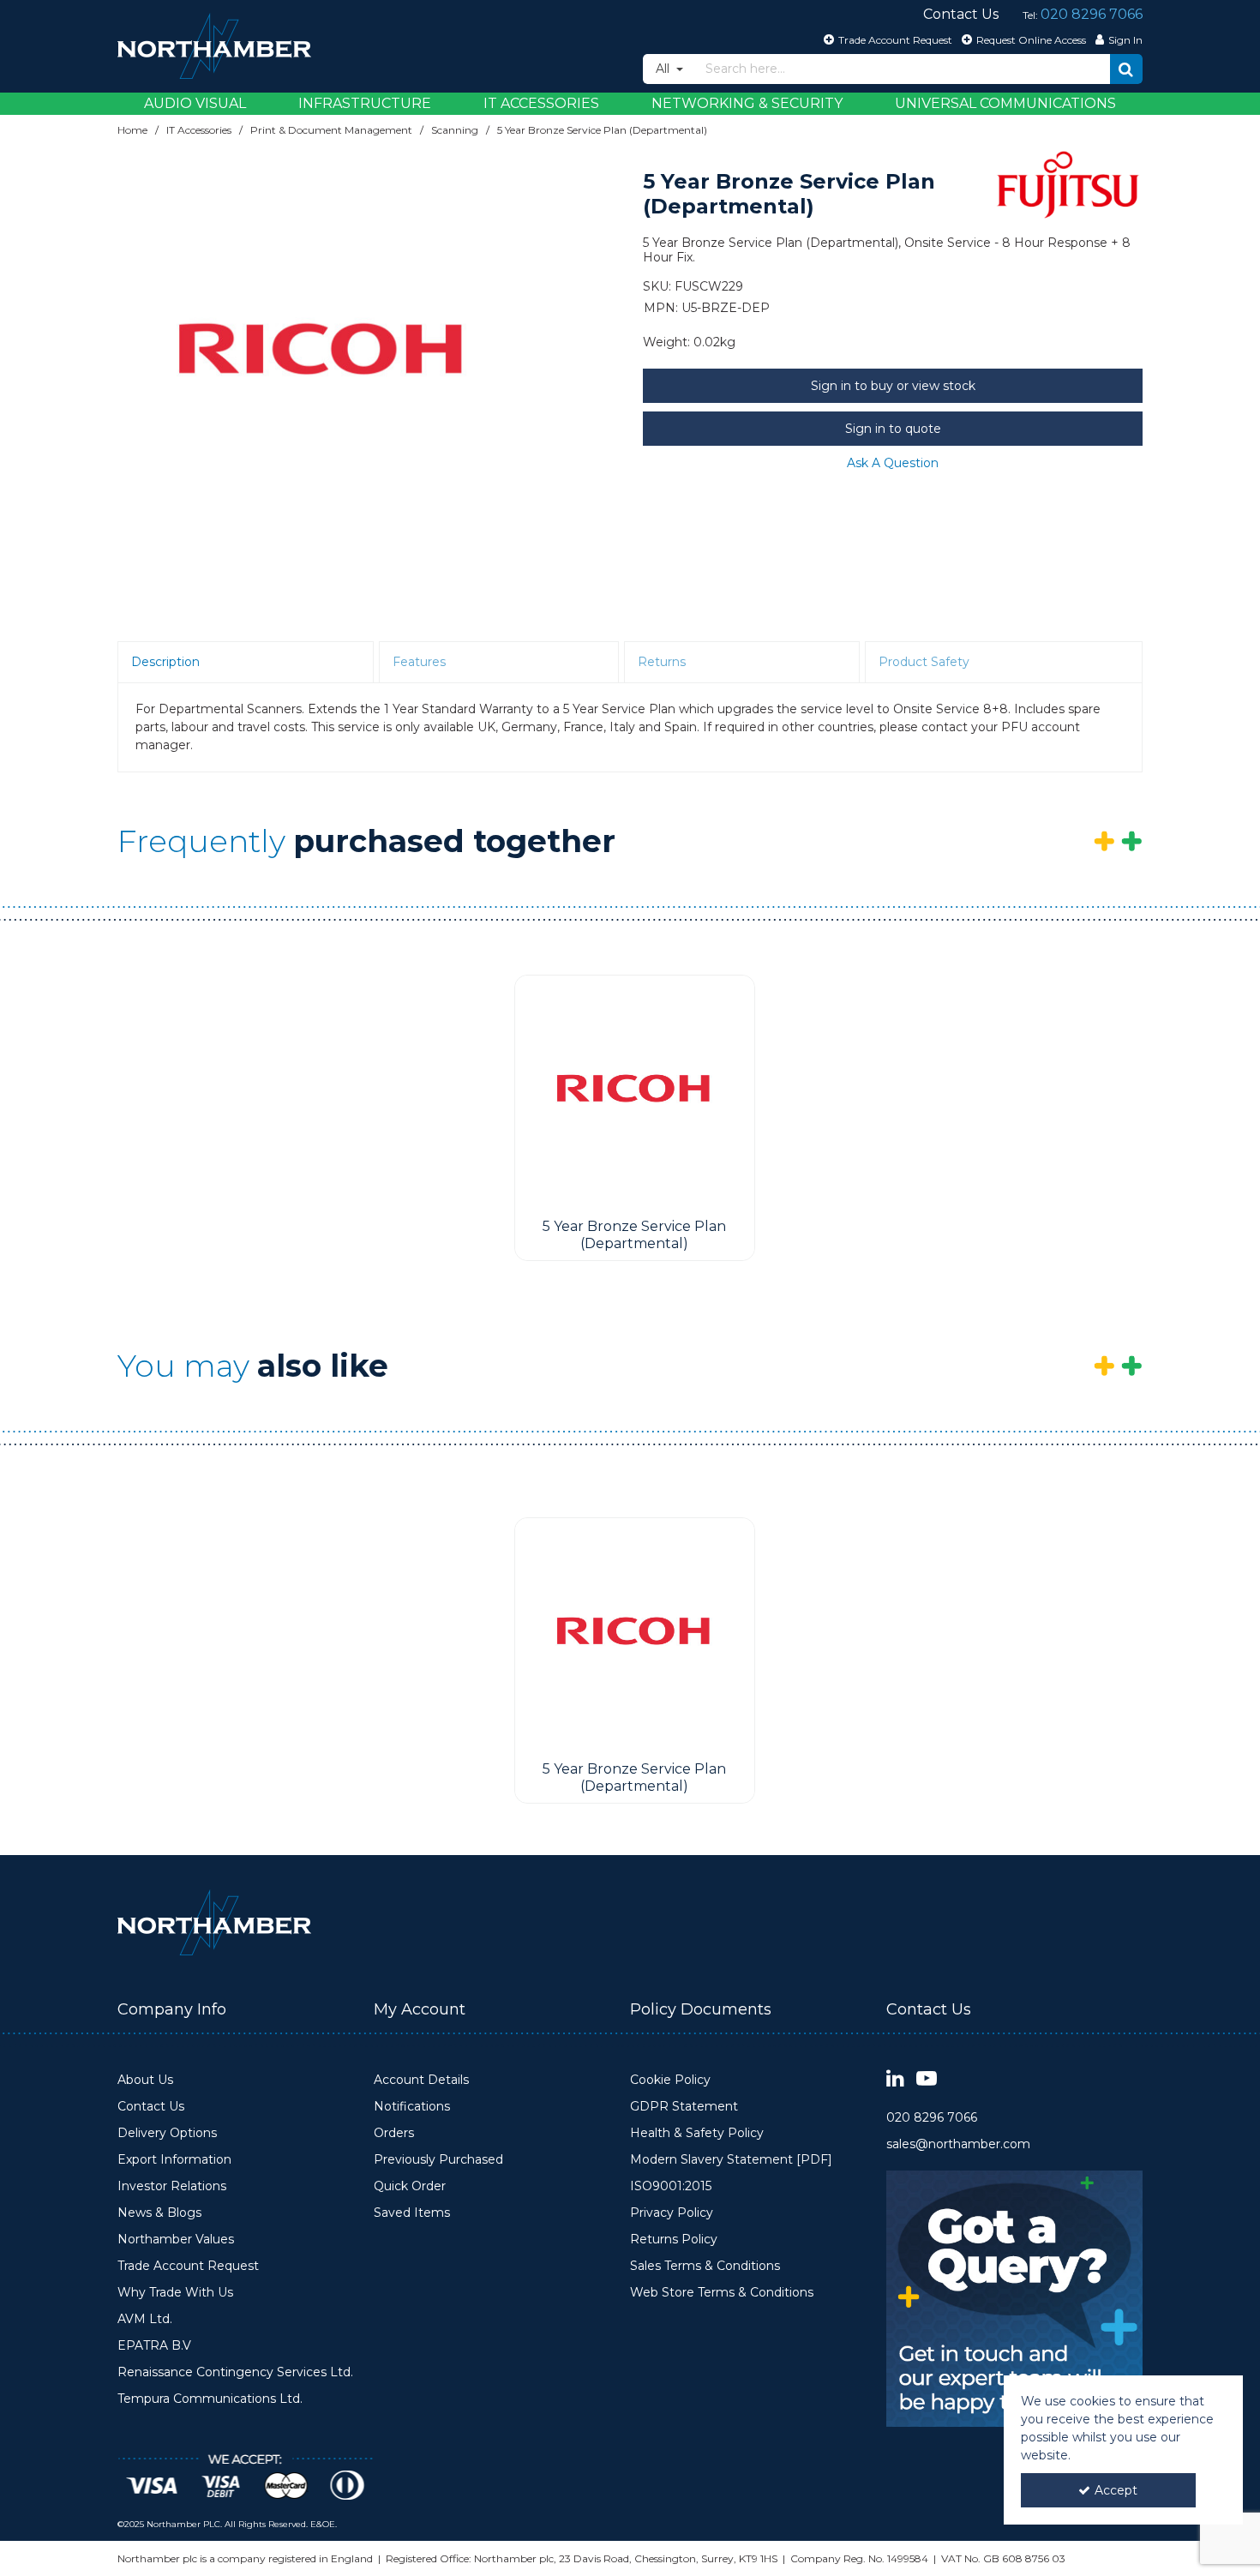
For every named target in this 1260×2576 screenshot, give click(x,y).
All (664, 69)
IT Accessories (541, 103)
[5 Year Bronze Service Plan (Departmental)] (635, 1093)
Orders (394, 2133)
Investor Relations (172, 2186)
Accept (1116, 2490)
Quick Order (410, 2186)
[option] (323, 358)
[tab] (246, 663)
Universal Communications (1005, 103)
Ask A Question (893, 463)
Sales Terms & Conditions (705, 2266)
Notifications (412, 2107)
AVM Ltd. (145, 2319)
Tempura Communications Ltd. (210, 2399)
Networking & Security (747, 103)
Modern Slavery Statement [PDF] (731, 2160)
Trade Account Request (188, 2266)
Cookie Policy (670, 2080)
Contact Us (151, 2107)
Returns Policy (674, 2240)
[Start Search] (1126, 69)
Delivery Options (167, 2133)
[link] (895, 2079)
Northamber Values (176, 2240)
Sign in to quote (893, 429)
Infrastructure (365, 103)
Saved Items (412, 2213)
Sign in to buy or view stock (893, 386)
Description (165, 662)
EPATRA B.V (154, 2346)
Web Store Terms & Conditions (722, 2293)
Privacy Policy (672, 2213)
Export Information (174, 2160)
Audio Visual (195, 103)
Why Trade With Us (175, 2293)
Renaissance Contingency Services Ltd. (235, 2372)
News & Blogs (159, 2213)
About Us (145, 2080)
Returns (662, 662)
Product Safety (924, 662)
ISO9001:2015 (671, 2186)
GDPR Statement (684, 2107)
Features (419, 662)
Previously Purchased (438, 2160)
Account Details (421, 2080)
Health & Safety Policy (697, 2133)
